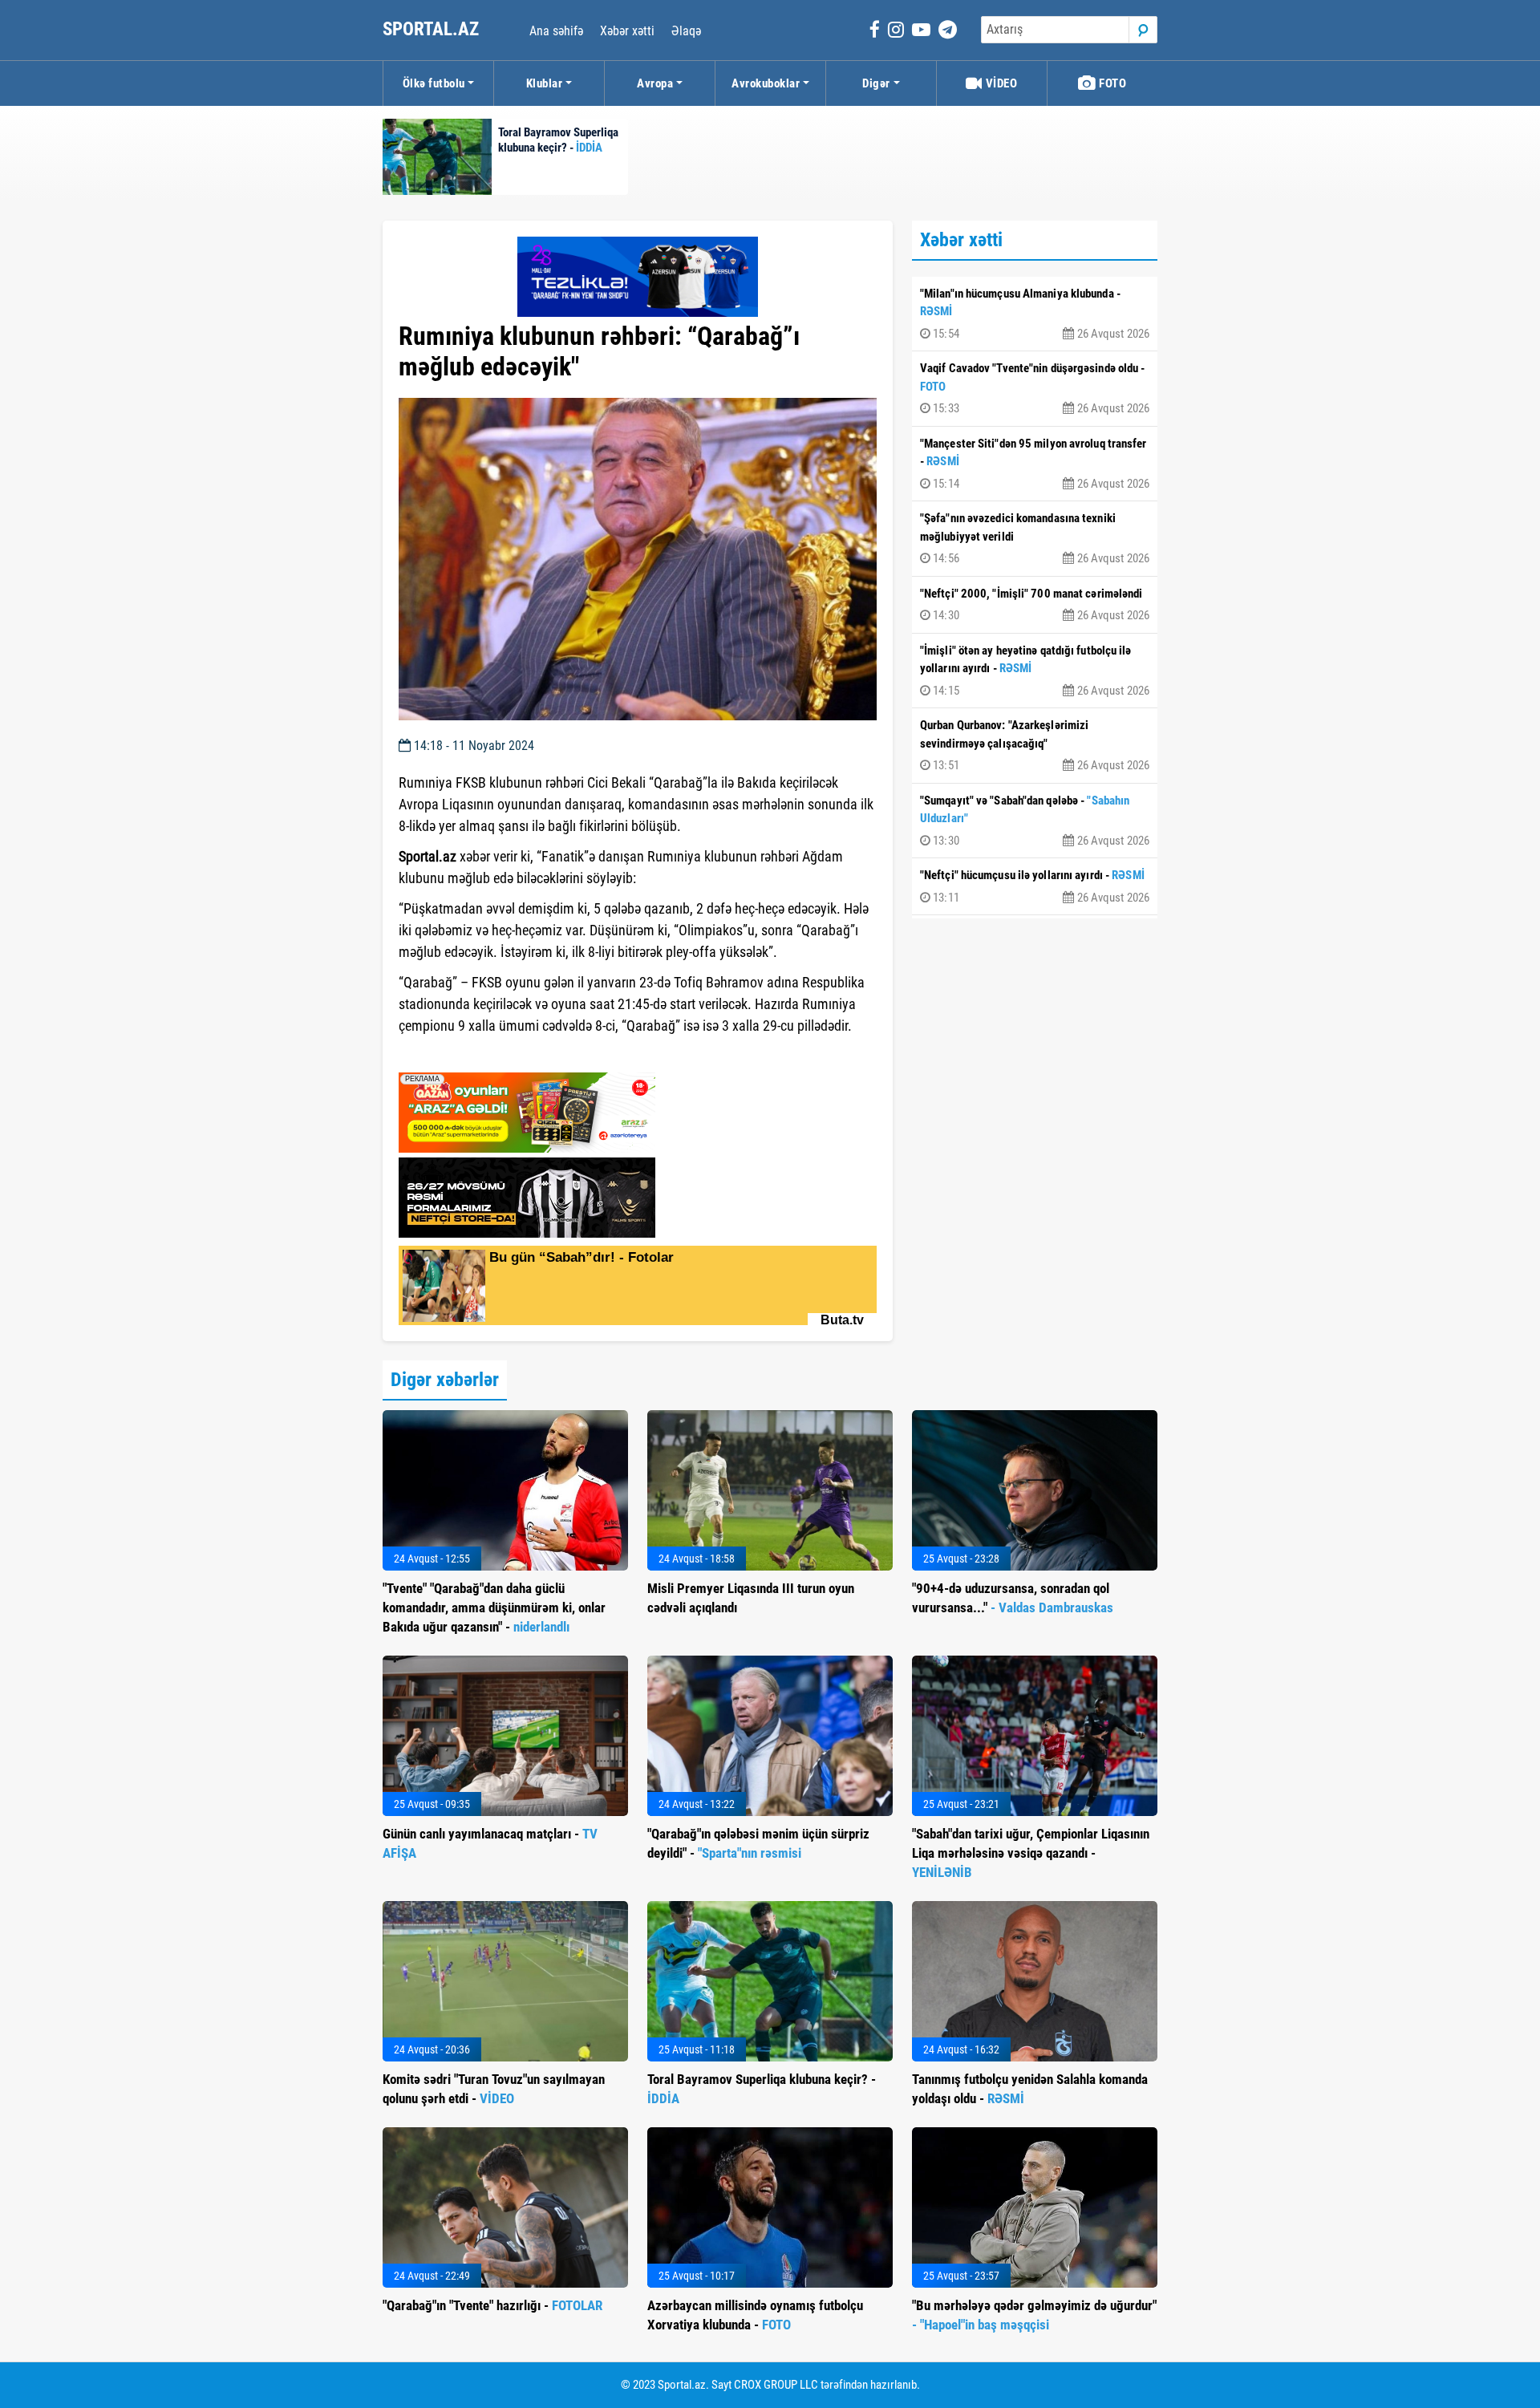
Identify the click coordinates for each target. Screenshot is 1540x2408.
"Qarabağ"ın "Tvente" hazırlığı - (492, 2305)
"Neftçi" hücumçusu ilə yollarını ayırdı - (1035, 886)
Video (1000, 83)
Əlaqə (686, 31)
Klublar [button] (545, 83)
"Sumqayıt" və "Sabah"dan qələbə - (1035, 821)
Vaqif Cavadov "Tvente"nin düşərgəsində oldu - (1035, 388)
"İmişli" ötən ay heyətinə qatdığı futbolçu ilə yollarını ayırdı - (1035, 671)
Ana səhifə (556, 31)
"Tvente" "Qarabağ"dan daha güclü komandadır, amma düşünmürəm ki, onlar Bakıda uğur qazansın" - (494, 1607)
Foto (1112, 83)
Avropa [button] (655, 83)
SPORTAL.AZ (433, 29)
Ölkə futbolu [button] (434, 83)
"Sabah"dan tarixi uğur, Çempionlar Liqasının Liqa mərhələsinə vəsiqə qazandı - (1031, 1853)
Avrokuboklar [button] (766, 83)
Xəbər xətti (627, 31)
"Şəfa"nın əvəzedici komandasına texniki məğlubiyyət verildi (1035, 538)
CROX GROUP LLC (776, 2385)
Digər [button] (876, 83)
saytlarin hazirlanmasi (464, 1055)
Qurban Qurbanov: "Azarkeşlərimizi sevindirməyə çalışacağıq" (1035, 745)
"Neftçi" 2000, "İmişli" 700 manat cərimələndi (1035, 605)
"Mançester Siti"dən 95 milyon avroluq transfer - (1035, 464)
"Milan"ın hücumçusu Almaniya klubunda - (1035, 314)
